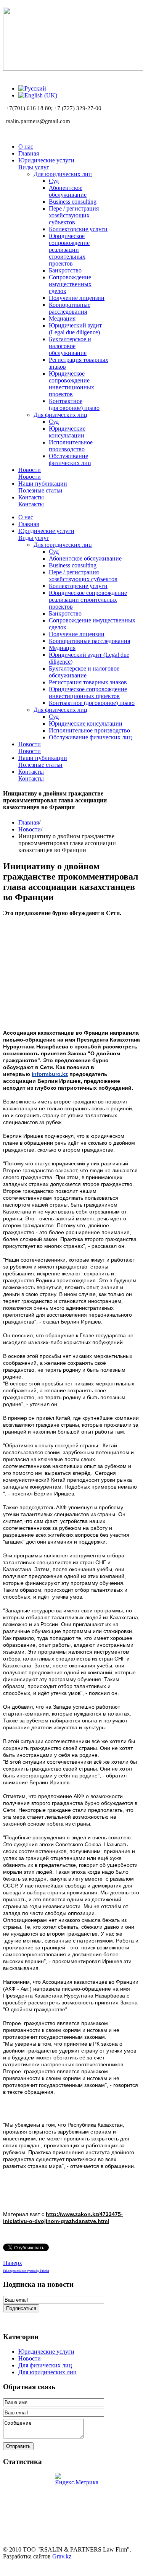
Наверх (13, 2263)
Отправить (18, 2446)
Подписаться (21, 2308)
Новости (30, 829)
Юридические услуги (46, 2352)
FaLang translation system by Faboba (26, 2271)
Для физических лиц (45, 2365)
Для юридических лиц (47, 2372)
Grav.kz (62, 2556)
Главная (29, 822)
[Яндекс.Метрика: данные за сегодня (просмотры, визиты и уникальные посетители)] (77, 2479)
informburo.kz (50, 1074)
